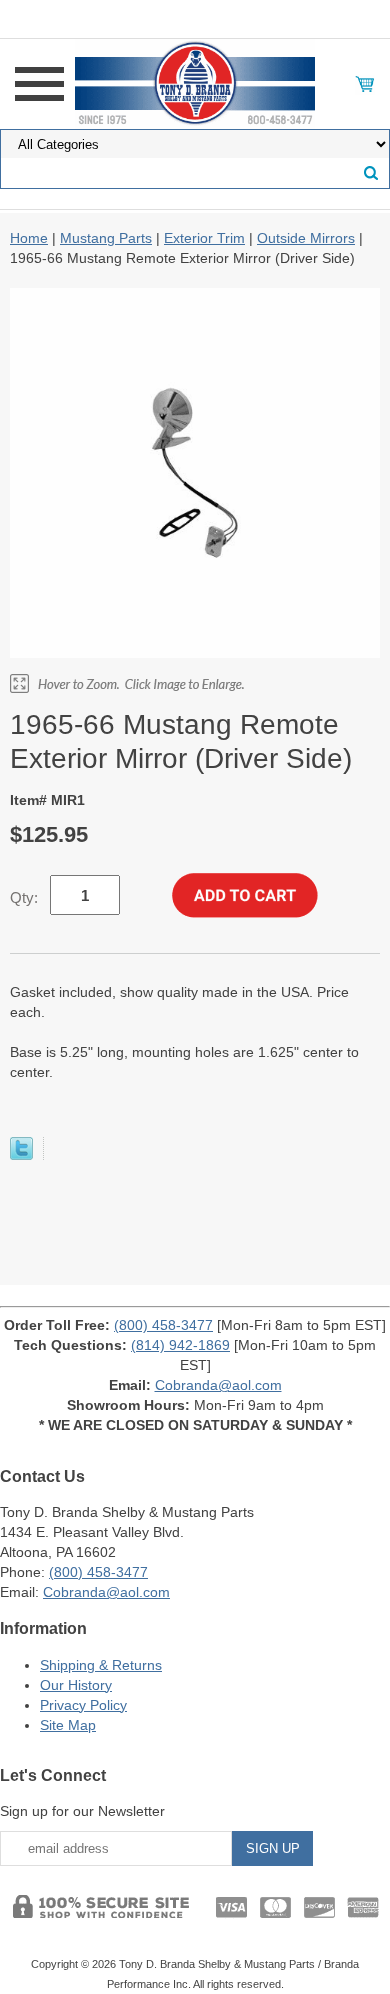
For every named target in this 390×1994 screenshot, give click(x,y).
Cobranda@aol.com (218, 1385)
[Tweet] (21, 1155)
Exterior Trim (204, 238)
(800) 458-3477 (163, 1325)
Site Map (68, 1725)
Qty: (24, 897)
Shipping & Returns (101, 1665)
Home (29, 238)
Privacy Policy (83, 1705)
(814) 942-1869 (180, 1345)
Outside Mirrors (306, 238)
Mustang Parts (106, 238)
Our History (76, 1685)
